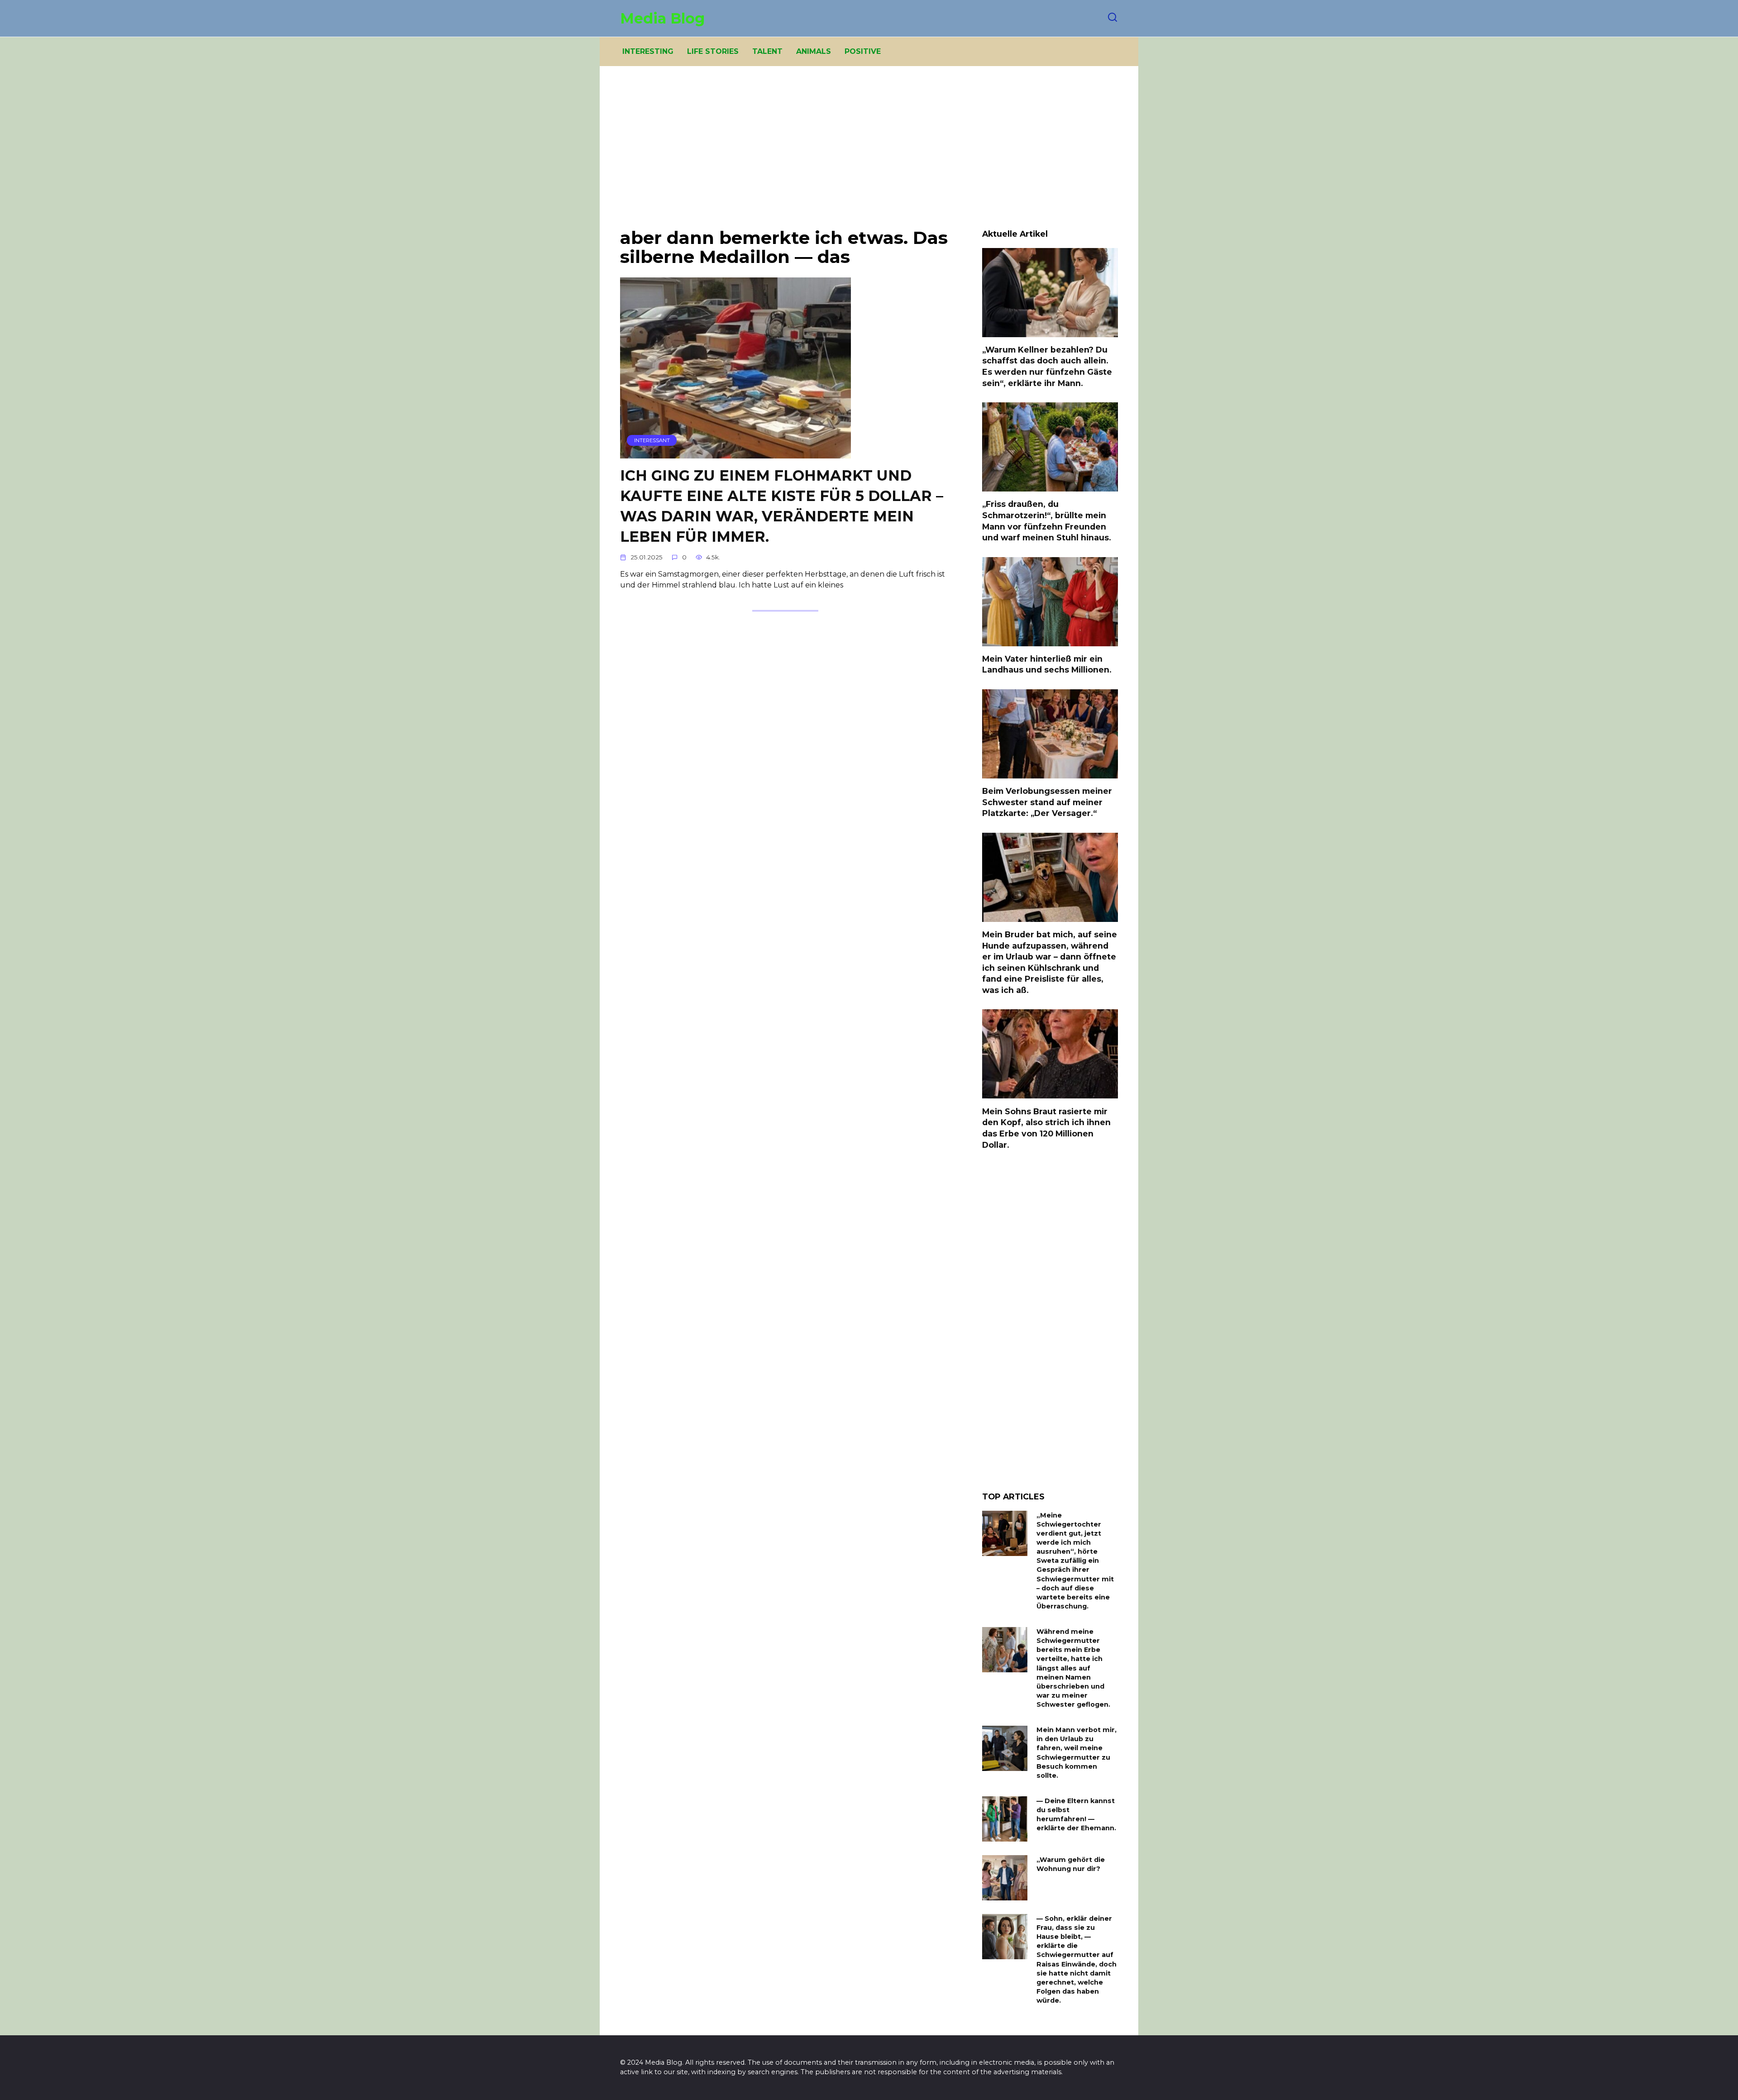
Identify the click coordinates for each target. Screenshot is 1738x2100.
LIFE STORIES (713, 51)
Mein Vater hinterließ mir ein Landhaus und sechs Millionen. (1047, 664)
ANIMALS (814, 51)
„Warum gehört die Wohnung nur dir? (1071, 1864)
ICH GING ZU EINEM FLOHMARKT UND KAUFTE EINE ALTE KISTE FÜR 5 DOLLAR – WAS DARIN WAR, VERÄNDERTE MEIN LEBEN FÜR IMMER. (782, 506)
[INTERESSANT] (735, 453)
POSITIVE (863, 51)
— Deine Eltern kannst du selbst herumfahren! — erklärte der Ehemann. (1076, 1814)
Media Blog (662, 18)
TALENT (767, 51)
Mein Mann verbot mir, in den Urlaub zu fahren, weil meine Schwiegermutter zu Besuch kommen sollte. (1077, 1753)
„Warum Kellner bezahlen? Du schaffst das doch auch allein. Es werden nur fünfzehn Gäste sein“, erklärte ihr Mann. (1047, 366)
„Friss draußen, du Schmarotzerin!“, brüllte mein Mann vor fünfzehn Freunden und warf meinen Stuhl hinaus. (1047, 521)
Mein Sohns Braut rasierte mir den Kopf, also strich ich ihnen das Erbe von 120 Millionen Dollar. (1046, 1128)
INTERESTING (648, 51)
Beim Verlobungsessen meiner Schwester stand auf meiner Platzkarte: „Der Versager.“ (1047, 802)
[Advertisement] (869, 154)
